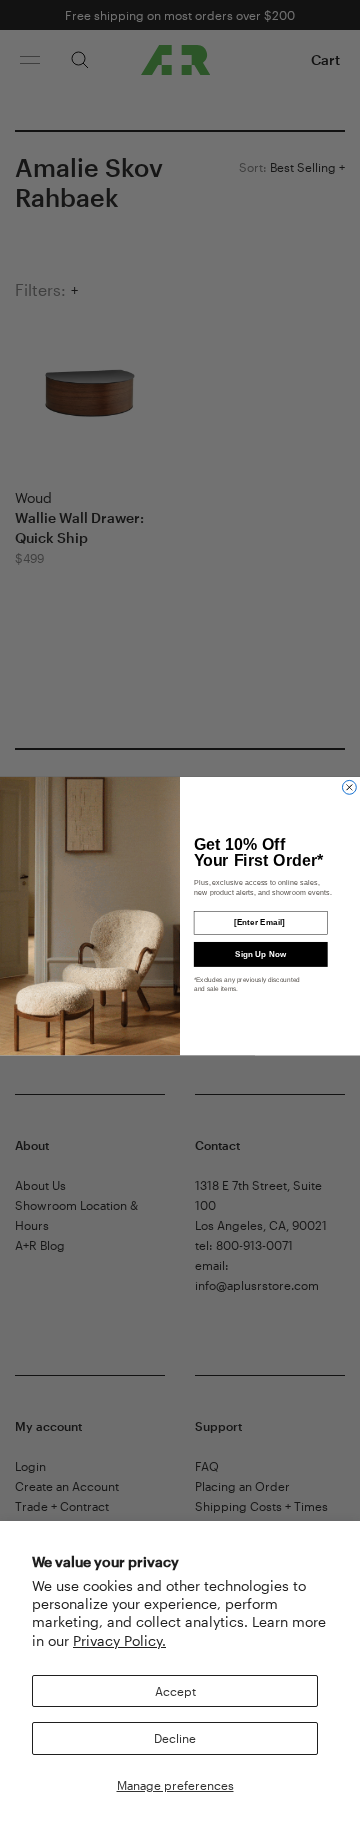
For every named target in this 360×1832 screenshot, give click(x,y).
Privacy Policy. (119, 1640)
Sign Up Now (260, 953)
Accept (175, 1691)
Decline (175, 1738)
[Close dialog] (349, 787)
